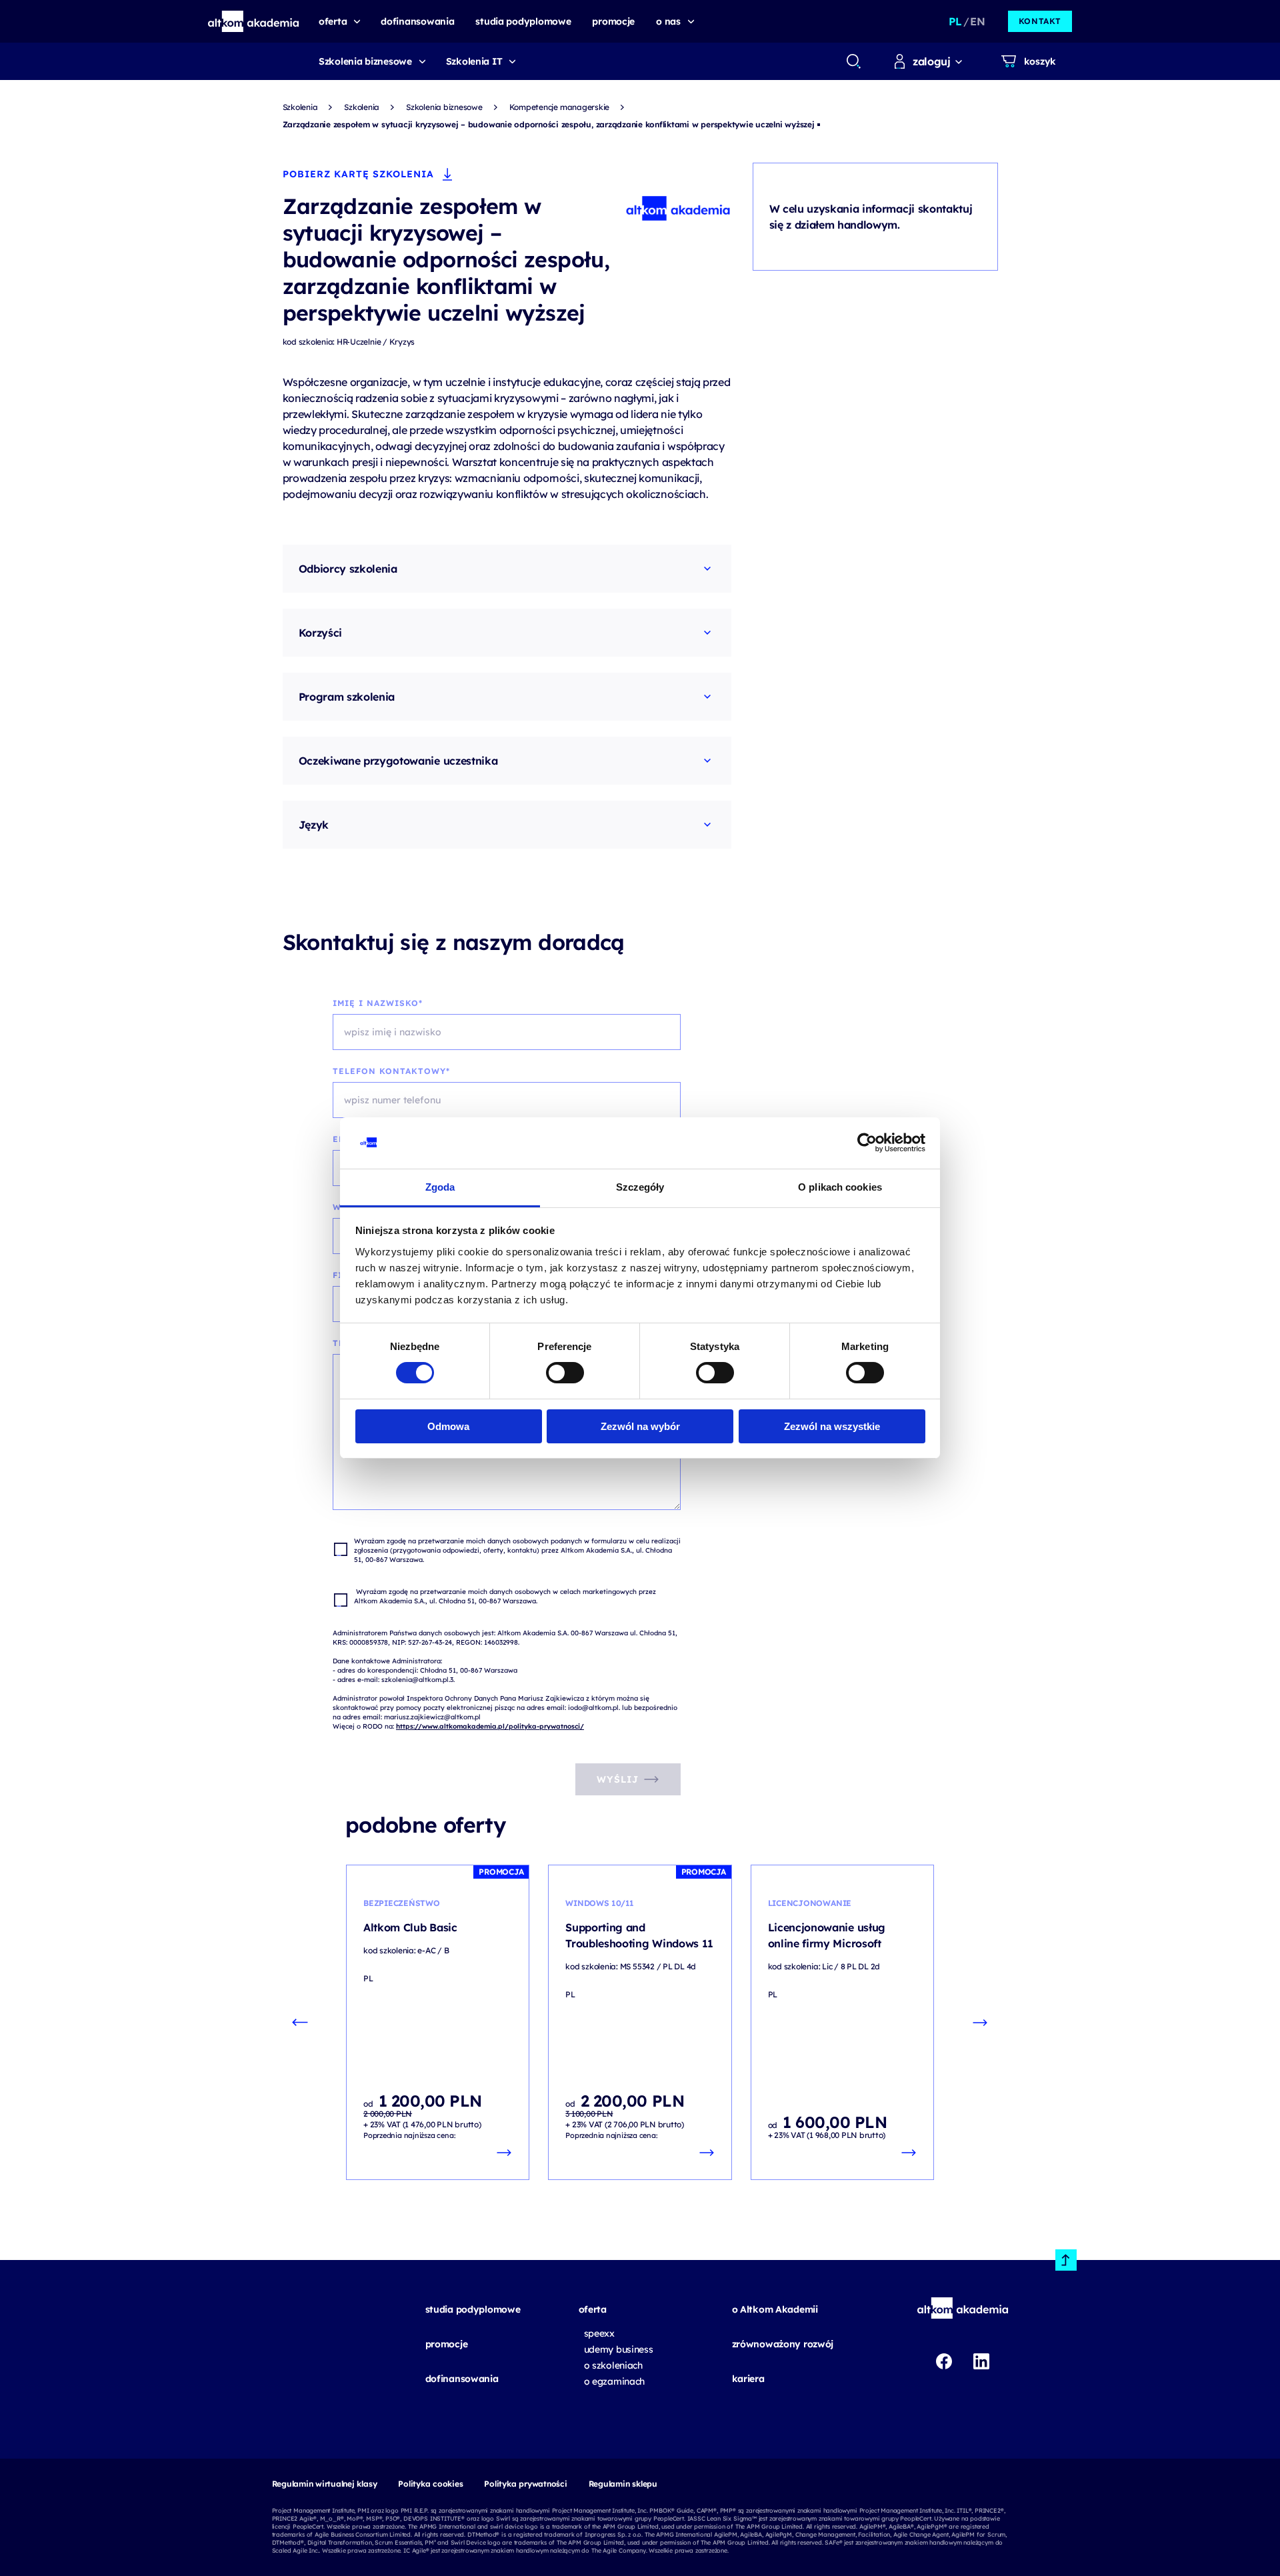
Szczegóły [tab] (640, 1187)
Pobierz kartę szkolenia (358, 174)
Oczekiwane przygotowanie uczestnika (398, 761)
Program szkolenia (347, 697)
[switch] (565, 1373)
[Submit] (854, 61)
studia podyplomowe (473, 2309)
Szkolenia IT (474, 61)
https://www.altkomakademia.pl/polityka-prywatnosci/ (490, 1726)
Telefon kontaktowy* (391, 1071)
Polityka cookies (430, 2484)
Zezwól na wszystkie (832, 1426)
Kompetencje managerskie (559, 107)
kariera (748, 2379)
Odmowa (448, 1426)
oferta (593, 2309)
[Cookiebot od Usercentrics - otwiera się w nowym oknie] (867, 1143)
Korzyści (320, 633)
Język (314, 825)
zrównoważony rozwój (783, 2344)
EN (977, 21)
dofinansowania (462, 2379)
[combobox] (853, 61)
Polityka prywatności (525, 2484)
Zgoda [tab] (440, 1187)
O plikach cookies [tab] (840, 1187)
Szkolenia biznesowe (365, 61)
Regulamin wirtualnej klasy (325, 2484)
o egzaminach (615, 2381)
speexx (599, 2333)
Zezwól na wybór (640, 1426)
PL (955, 21)
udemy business (619, 2349)
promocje (447, 2344)
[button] (254, 21)
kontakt (1040, 21)
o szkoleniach (613, 2365)
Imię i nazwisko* (378, 1003)
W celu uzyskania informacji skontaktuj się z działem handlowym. (871, 217)
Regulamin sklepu (623, 2484)
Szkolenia (300, 107)
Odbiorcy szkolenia (348, 569)
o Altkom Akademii (775, 2309)
